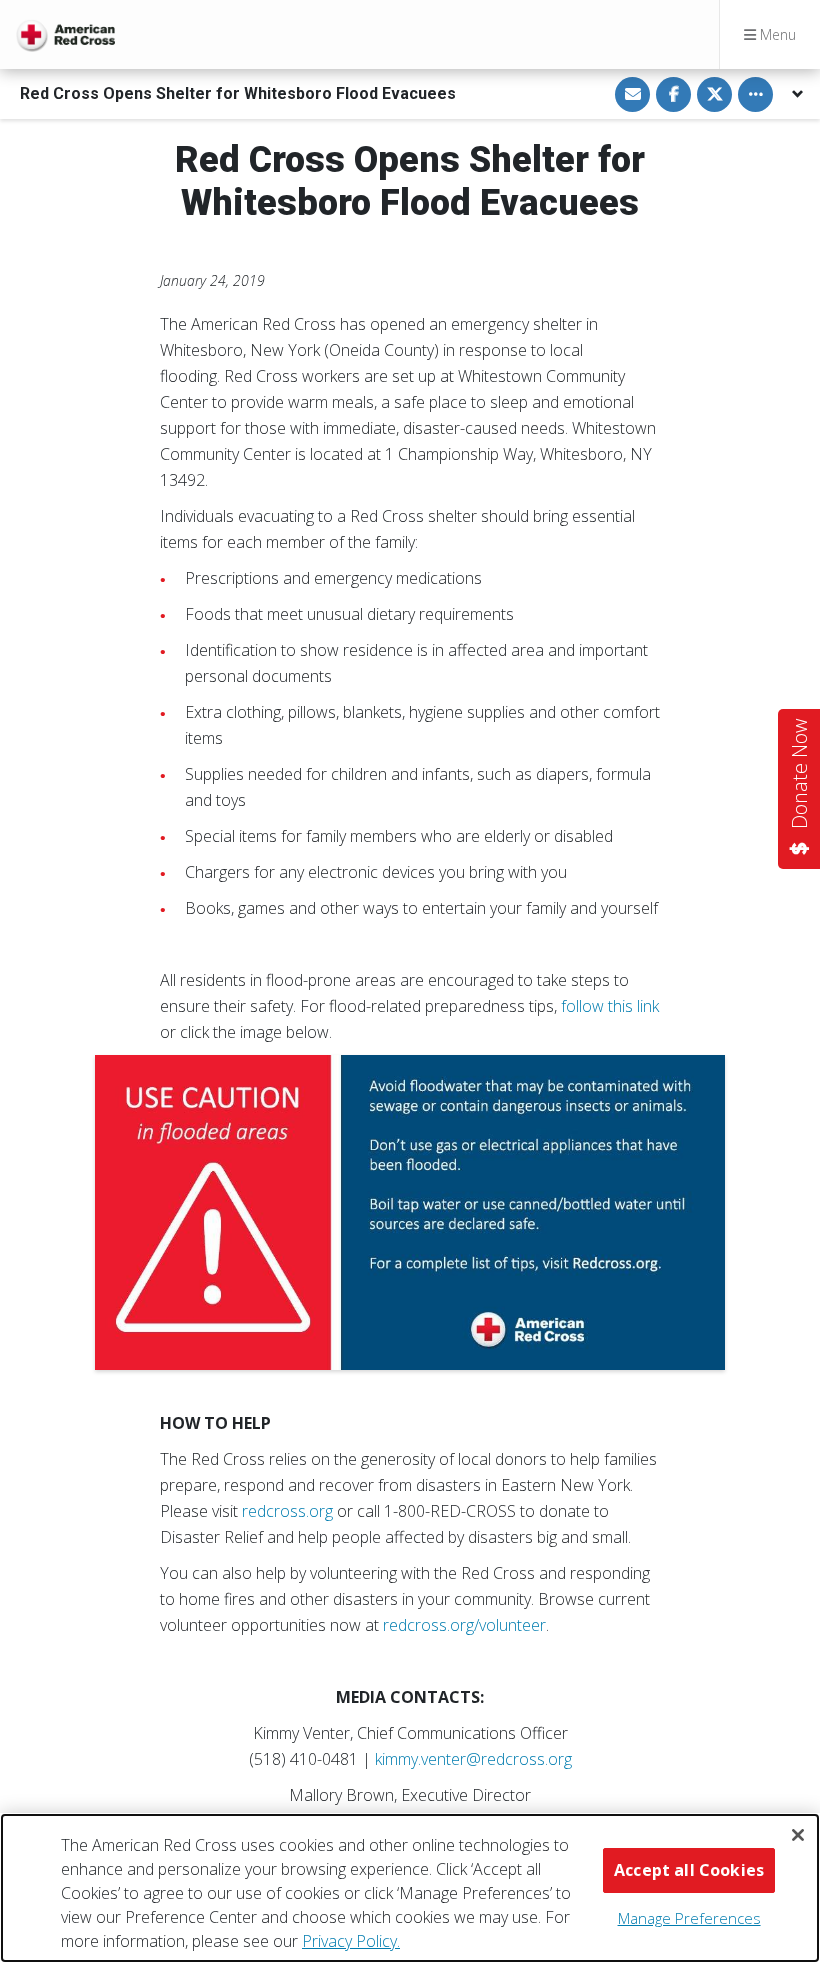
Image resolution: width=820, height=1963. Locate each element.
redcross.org (287, 1511)
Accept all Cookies (689, 1870)
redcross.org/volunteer (464, 1625)
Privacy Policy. (351, 1941)
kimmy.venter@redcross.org (473, 1759)
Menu (776, 34)
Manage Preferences (689, 1918)
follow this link (610, 1006)
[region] (410, 1888)
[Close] (798, 1835)
